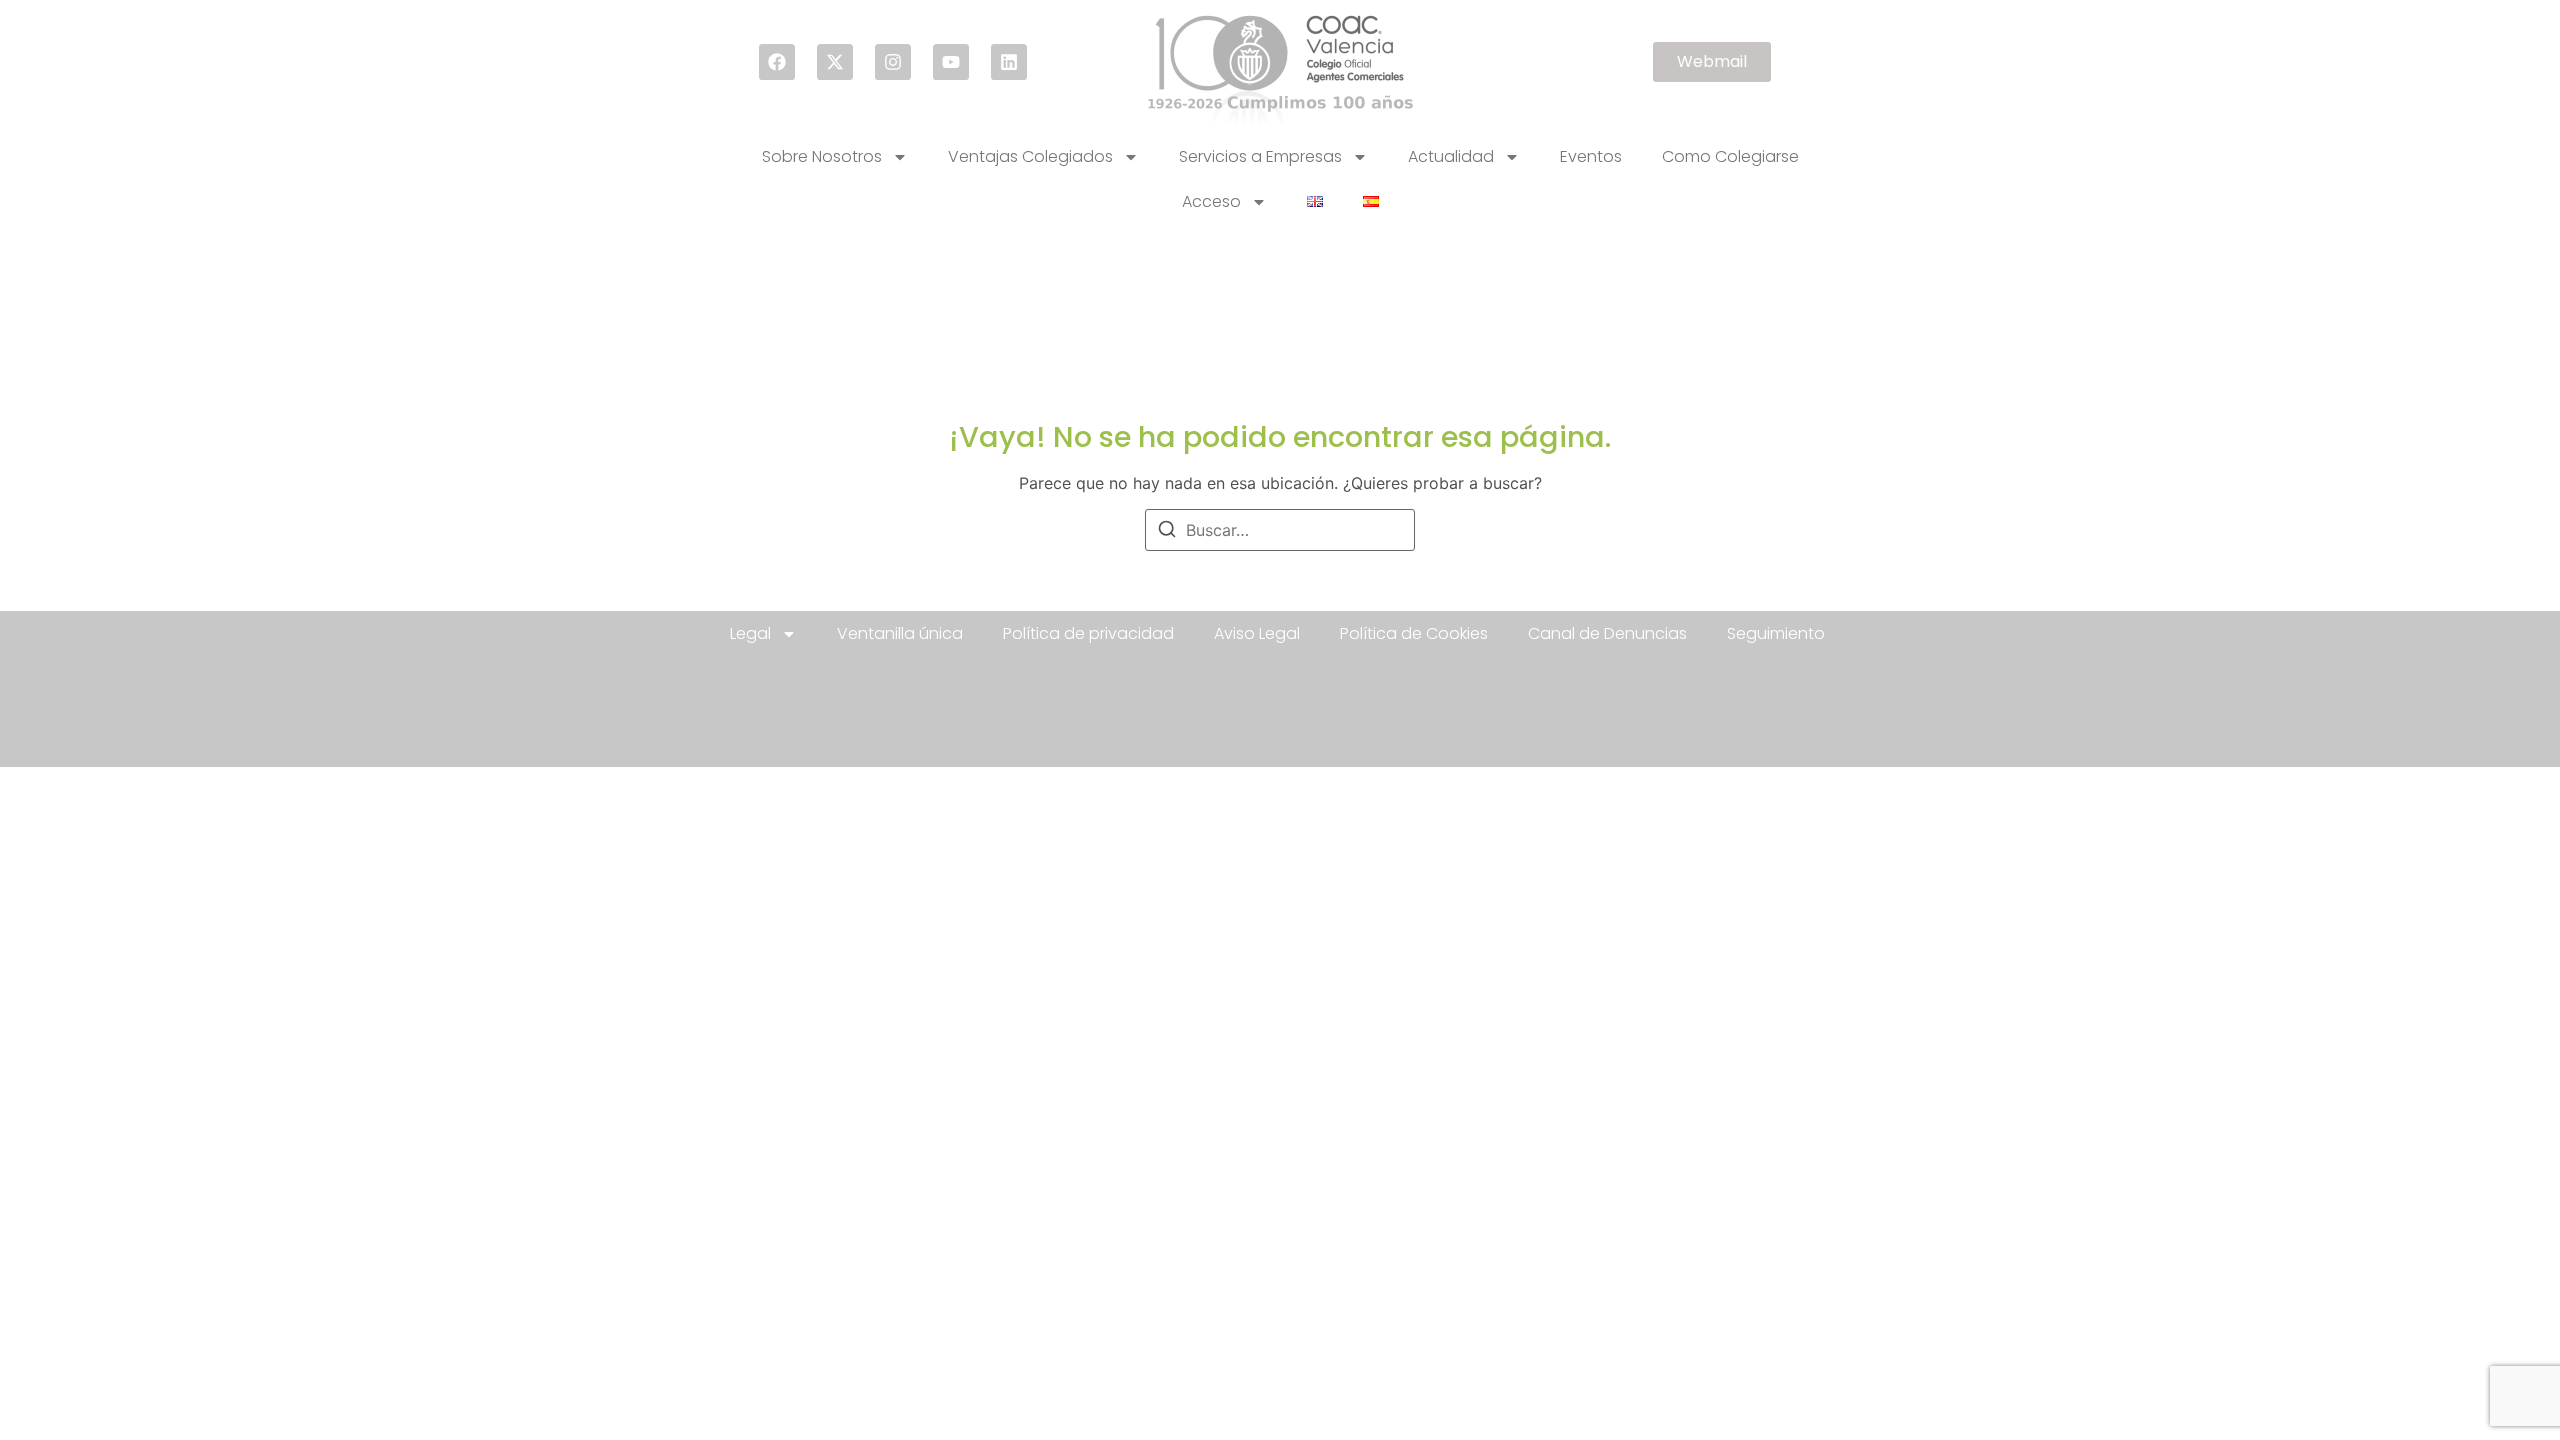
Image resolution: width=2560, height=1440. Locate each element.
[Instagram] (893, 62)
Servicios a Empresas (1260, 156)
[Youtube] (951, 62)
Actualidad (1451, 156)
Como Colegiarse (1730, 156)
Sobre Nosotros (822, 156)
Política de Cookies (1414, 633)
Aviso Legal (1257, 633)
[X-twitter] (835, 62)
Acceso (1211, 201)
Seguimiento (1776, 633)
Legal (750, 633)
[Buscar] (1167, 532)
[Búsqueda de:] (1280, 530)
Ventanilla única (900, 633)
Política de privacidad (1088, 633)
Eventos (1591, 156)
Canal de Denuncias (1607, 633)
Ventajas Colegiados (1030, 156)
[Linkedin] (1009, 62)
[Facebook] (777, 62)
